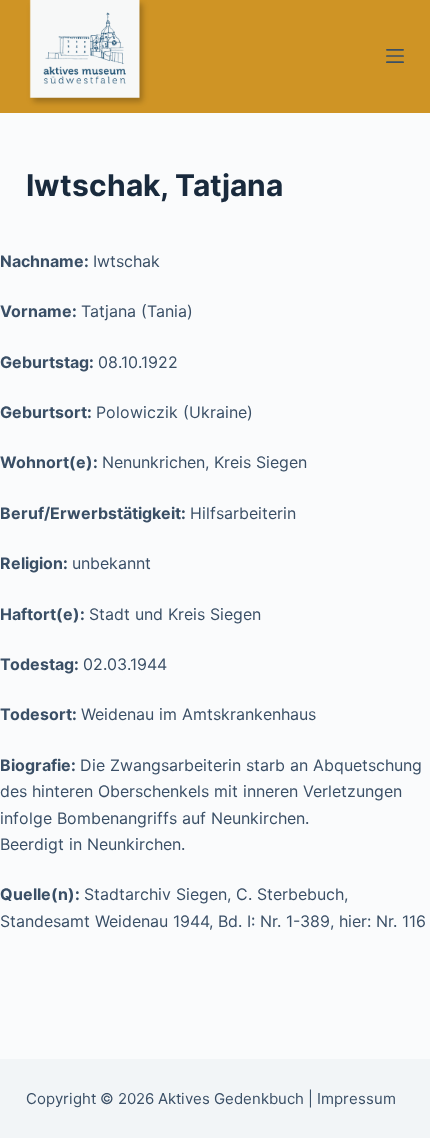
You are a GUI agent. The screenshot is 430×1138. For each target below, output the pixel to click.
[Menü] (395, 56)
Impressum (356, 1098)
